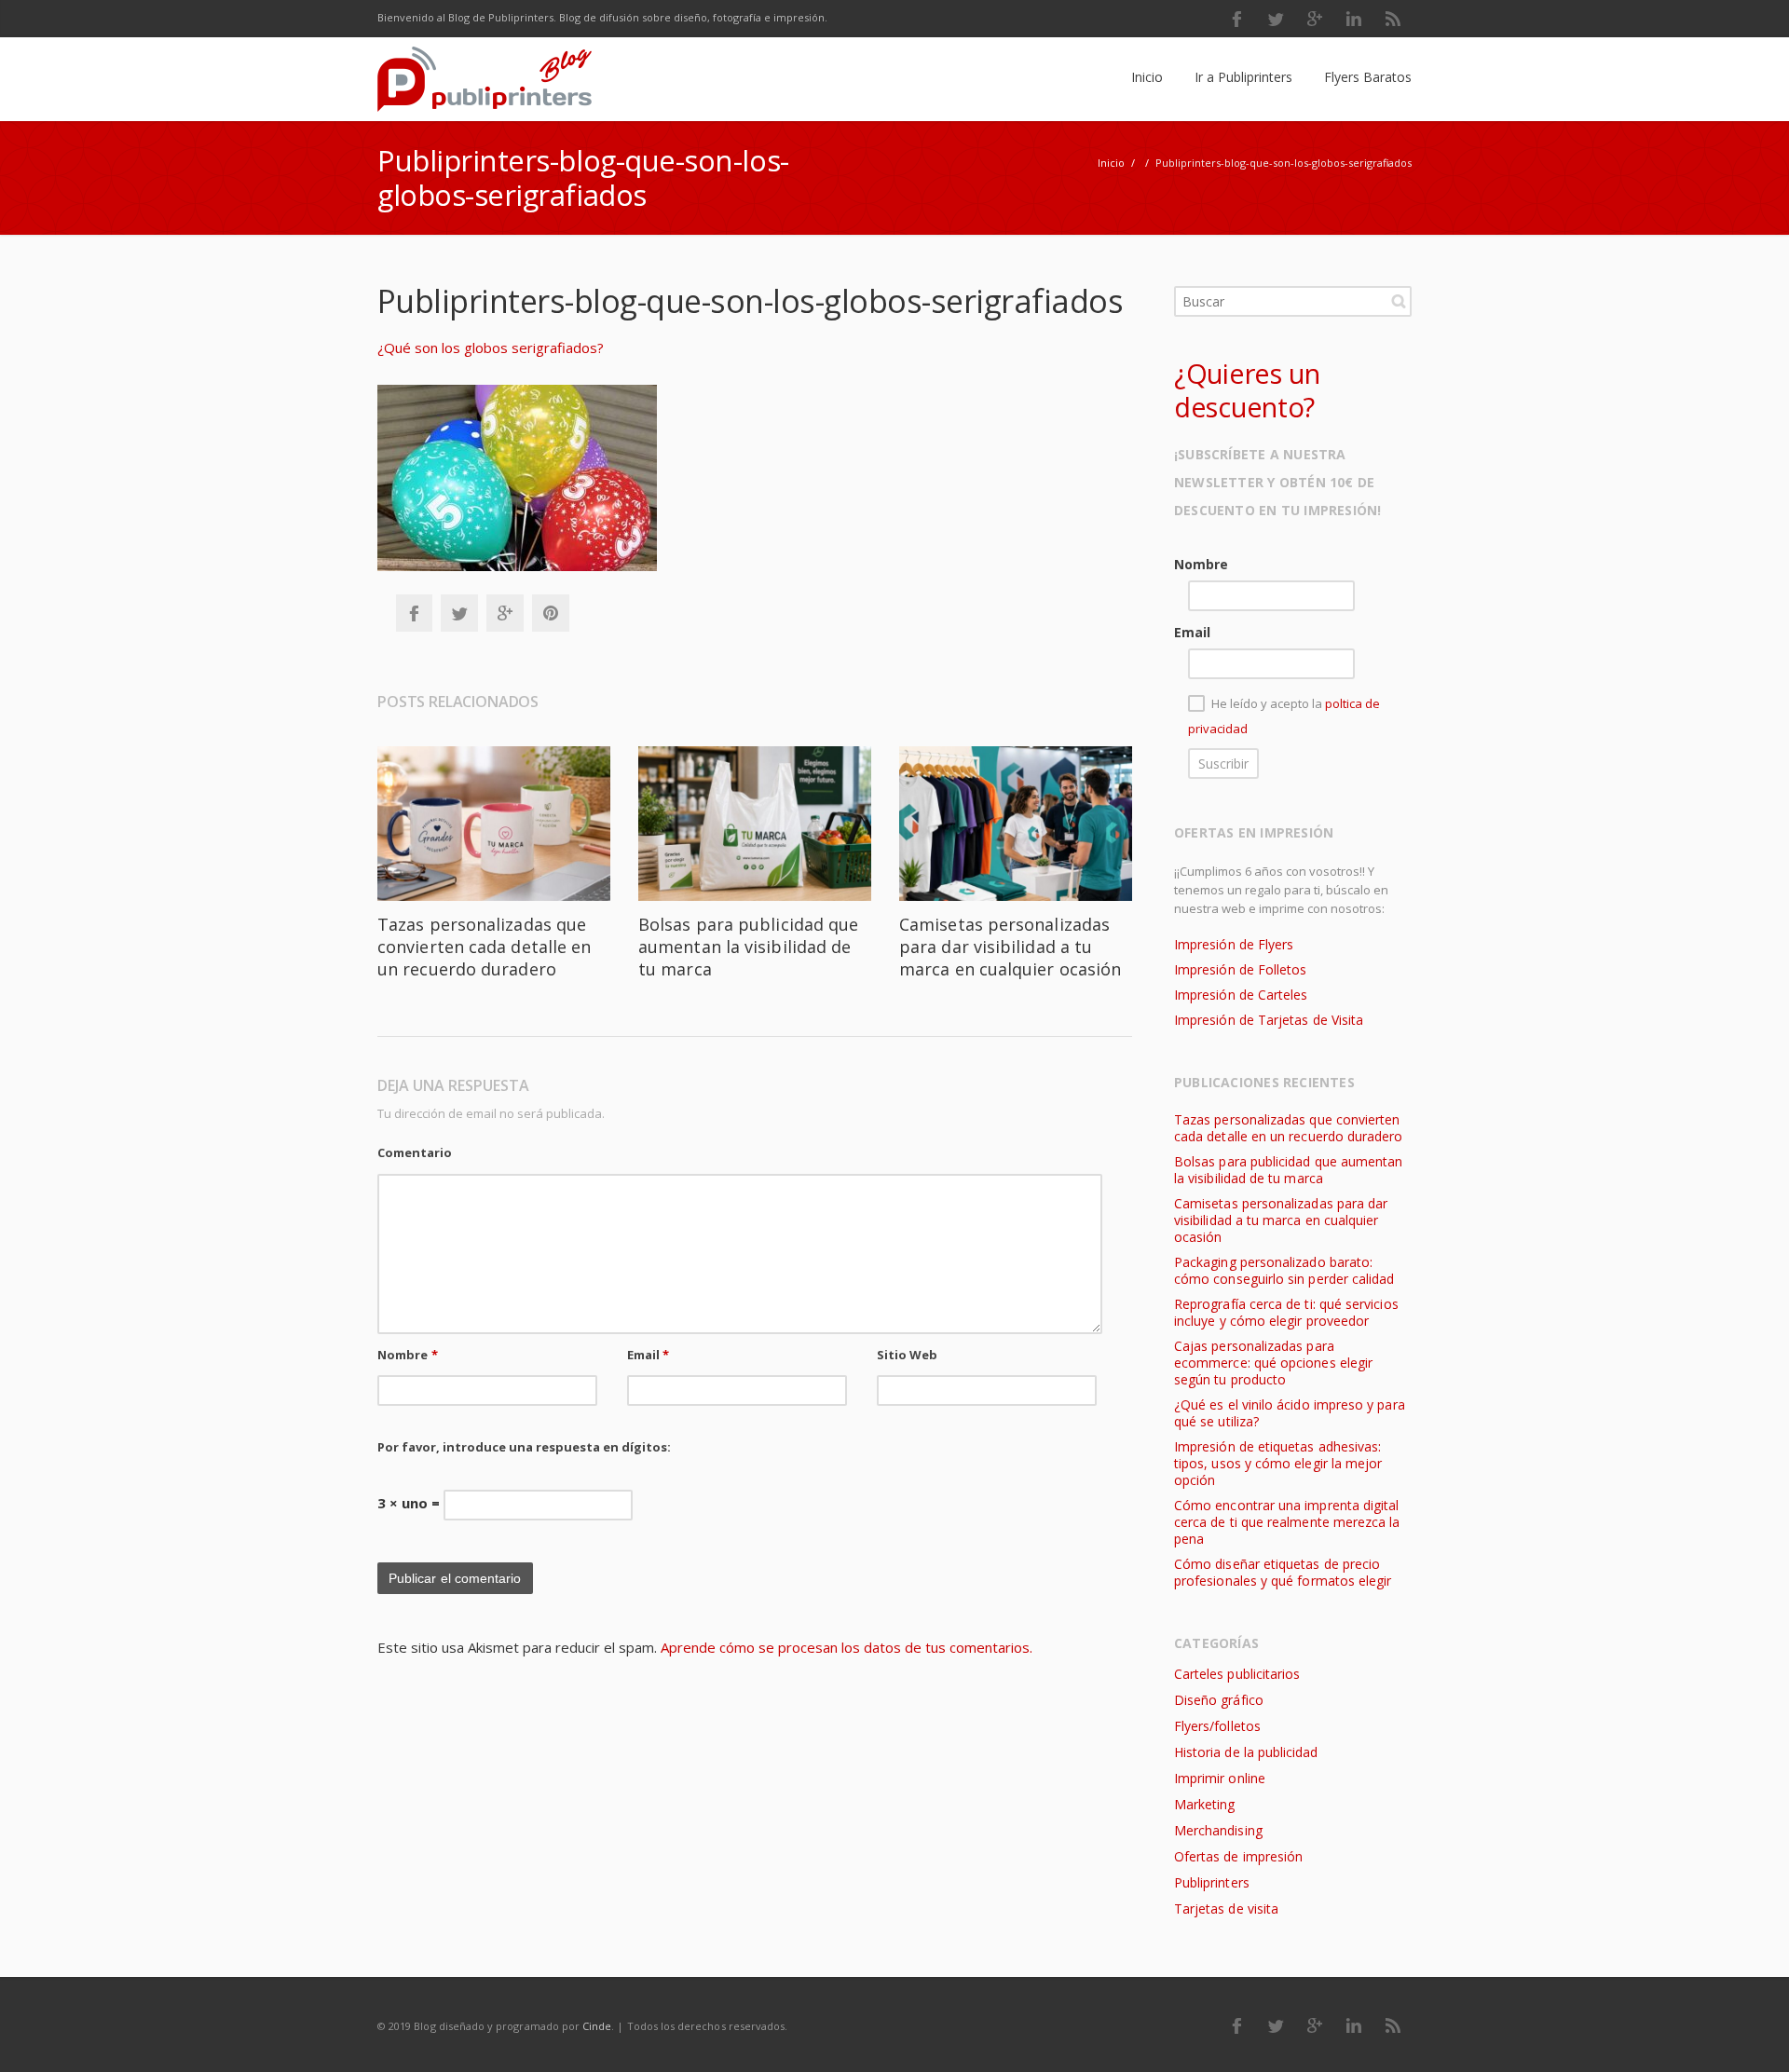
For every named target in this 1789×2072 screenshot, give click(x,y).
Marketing (1205, 1804)
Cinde (597, 2026)
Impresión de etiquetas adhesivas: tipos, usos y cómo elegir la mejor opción (1278, 1463)
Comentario (415, 1152)
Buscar (1399, 301)
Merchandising (1218, 1830)
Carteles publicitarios (1237, 1674)
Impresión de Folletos (1240, 969)
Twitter (1276, 19)
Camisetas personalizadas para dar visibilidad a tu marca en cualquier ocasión (1010, 947)
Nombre (408, 1355)
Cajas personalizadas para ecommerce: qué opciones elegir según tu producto (1273, 1363)
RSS (1393, 19)
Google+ (505, 613)
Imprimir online (1220, 1778)
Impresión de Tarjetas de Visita (1269, 1020)
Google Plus (1315, 19)
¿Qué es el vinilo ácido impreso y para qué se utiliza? (1290, 1413)
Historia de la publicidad (1246, 1752)
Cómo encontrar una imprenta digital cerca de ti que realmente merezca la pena (1287, 1522)
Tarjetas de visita (1226, 1908)
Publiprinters (1212, 1882)
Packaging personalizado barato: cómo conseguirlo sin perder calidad (1284, 1270)
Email (649, 1355)
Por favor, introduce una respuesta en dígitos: (524, 1447)
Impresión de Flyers (1234, 944)
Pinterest (551, 613)
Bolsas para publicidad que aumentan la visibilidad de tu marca (748, 947)
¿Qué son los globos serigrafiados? (491, 348)
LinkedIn (1354, 19)
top (1752, 2035)
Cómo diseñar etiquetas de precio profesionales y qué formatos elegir (1283, 1572)
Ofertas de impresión (1238, 1856)
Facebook (1236, 19)
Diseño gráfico (1219, 1700)
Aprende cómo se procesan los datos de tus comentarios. (847, 1647)
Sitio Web (908, 1355)
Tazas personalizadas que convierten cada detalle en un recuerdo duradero (484, 947)
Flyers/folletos (1217, 1726)
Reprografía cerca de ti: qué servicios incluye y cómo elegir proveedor (1286, 1312)
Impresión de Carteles (1241, 995)
